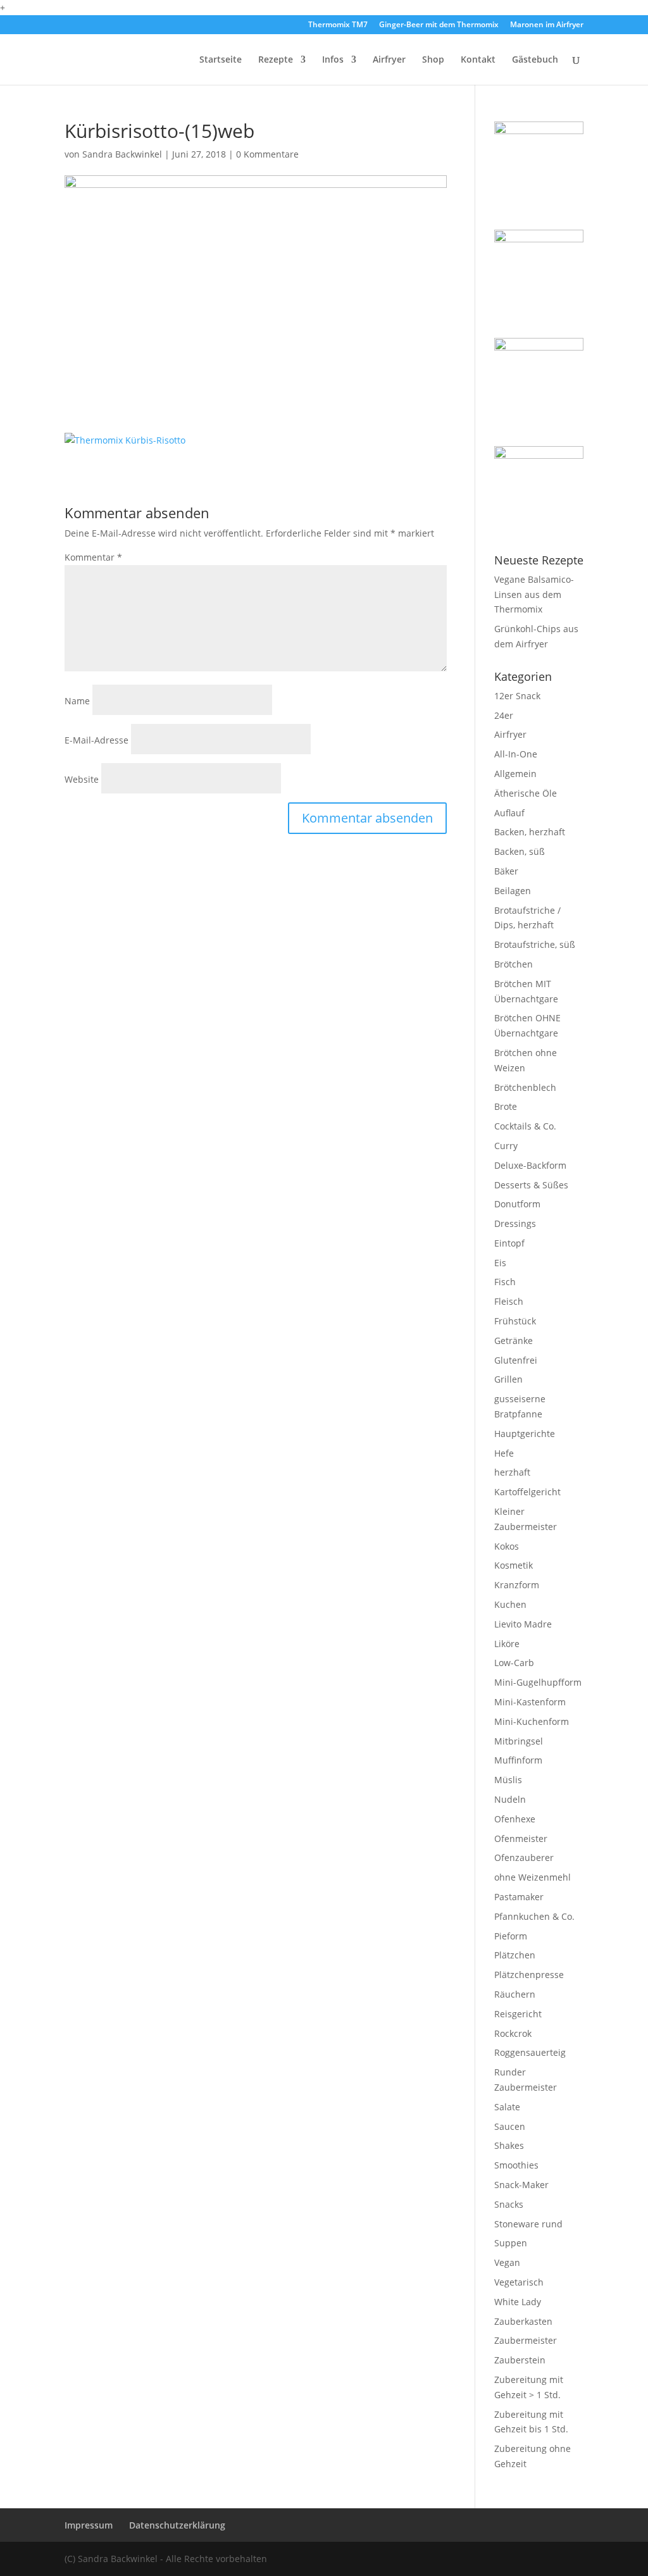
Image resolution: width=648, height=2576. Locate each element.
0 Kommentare (267, 154)
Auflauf (509, 813)
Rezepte (276, 60)
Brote (506, 1106)
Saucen (510, 2126)
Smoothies (516, 2165)
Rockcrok (513, 2033)
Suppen (511, 2243)
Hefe (504, 1453)
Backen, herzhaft (530, 832)
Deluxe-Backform (530, 1165)
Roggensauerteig (530, 2052)
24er (504, 715)
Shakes (509, 2145)
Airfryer (389, 60)
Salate (507, 2107)
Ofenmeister (521, 1839)
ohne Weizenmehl (533, 1877)
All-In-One (516, 754)
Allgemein (515, 774)
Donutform (517, 1204)
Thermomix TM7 (338, 25)
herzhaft (512, 1472)
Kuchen (510, 1604)
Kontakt (478, 60)
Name (77, 701)
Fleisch (509, 1301)
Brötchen (514, 964)
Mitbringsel (519, 1741)
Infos (333, 60)
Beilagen (513, 891)
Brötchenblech (525, 1087)
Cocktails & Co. (525, 1126)
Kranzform (517, 1585)
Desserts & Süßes (531, 1185)
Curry (506, 1146)
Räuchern (515, 1994)
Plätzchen (515, 1955)
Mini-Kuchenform (532, 1721)
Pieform (511, 1936)
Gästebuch (535, 60)
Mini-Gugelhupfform (538, 1682)
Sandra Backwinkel (122, 154)
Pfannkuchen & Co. (534, 1916)
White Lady (518, 2302)
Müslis (508, 1780)
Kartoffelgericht (527, 1492)
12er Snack (517, 696)
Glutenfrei (516, 1360)
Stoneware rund (528, 2224)
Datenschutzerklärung (177, 2525)
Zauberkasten (523, 2321)
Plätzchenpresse (529, 1975)
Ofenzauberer (524, 1857)
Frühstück (515, 1321)
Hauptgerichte (525, 1434)
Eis (500, 1263)
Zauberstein (520, 2360)
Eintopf (509, 1243)
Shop (433, 60)
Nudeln (510, 1799)
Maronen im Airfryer (547, 25)
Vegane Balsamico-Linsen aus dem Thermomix (534, 594)
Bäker (506, 871)
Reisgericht (518, 2014)
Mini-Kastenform (530, 1702)
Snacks (509, 2204)
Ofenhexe (515, 1819)
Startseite (221, 60)
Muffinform (518, 1760)
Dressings (515, 1223)
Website (82, 779)
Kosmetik (514, 1565)
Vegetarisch (519, 2282)
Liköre (507, 1644)
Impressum (89, 2525)
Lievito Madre (523, 1624)
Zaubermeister (526, 2340)
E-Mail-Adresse (97, 740)
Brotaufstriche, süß (535, 944)
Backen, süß (520, 851)
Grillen (508, 1379)
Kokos (507, 1546)
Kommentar (93, 557)
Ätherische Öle (526, 793)
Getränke (514, 1341)
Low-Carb (514, 1663)
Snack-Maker (521, 2185)
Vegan (507, 2262)
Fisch (505, 1282)
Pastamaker (519, 1897)
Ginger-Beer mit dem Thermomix (439, 25)
